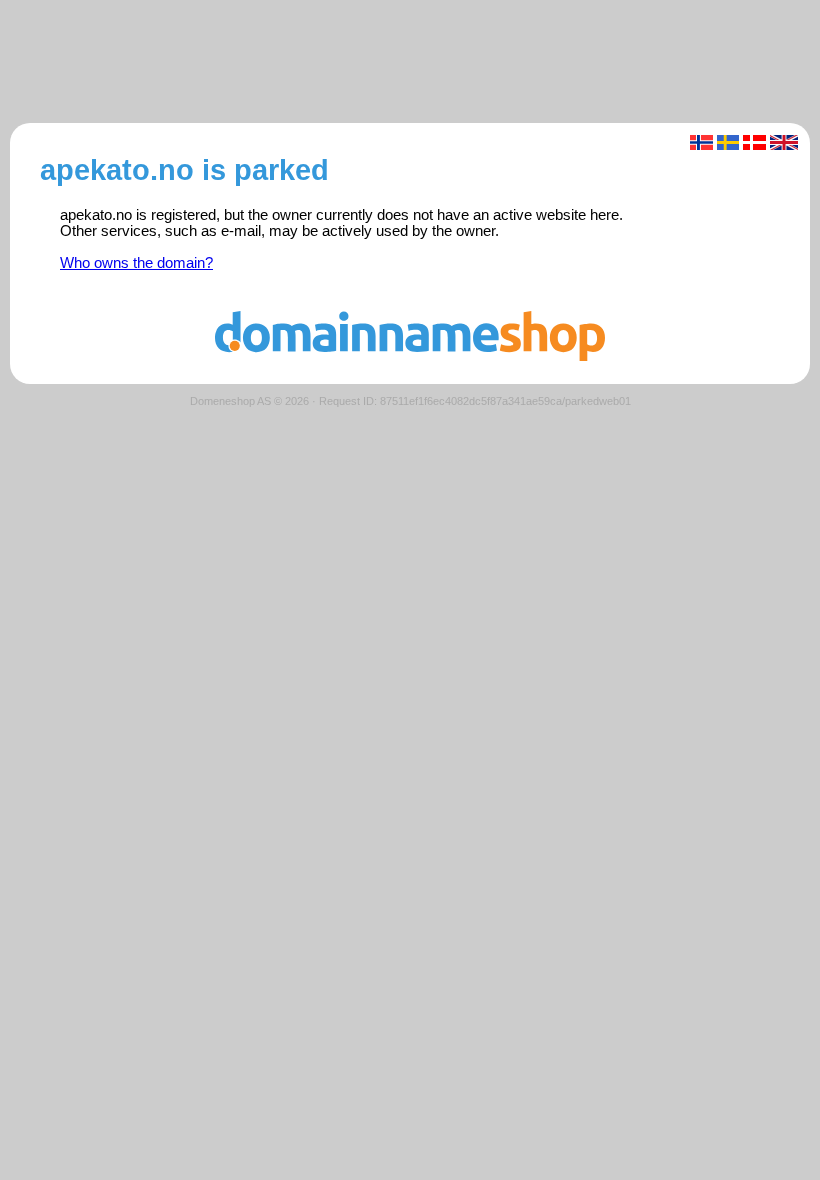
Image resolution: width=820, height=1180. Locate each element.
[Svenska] (728, 142)
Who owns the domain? (136, 263)
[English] (784, 142)
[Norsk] (701, 142)
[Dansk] (754, 142)
